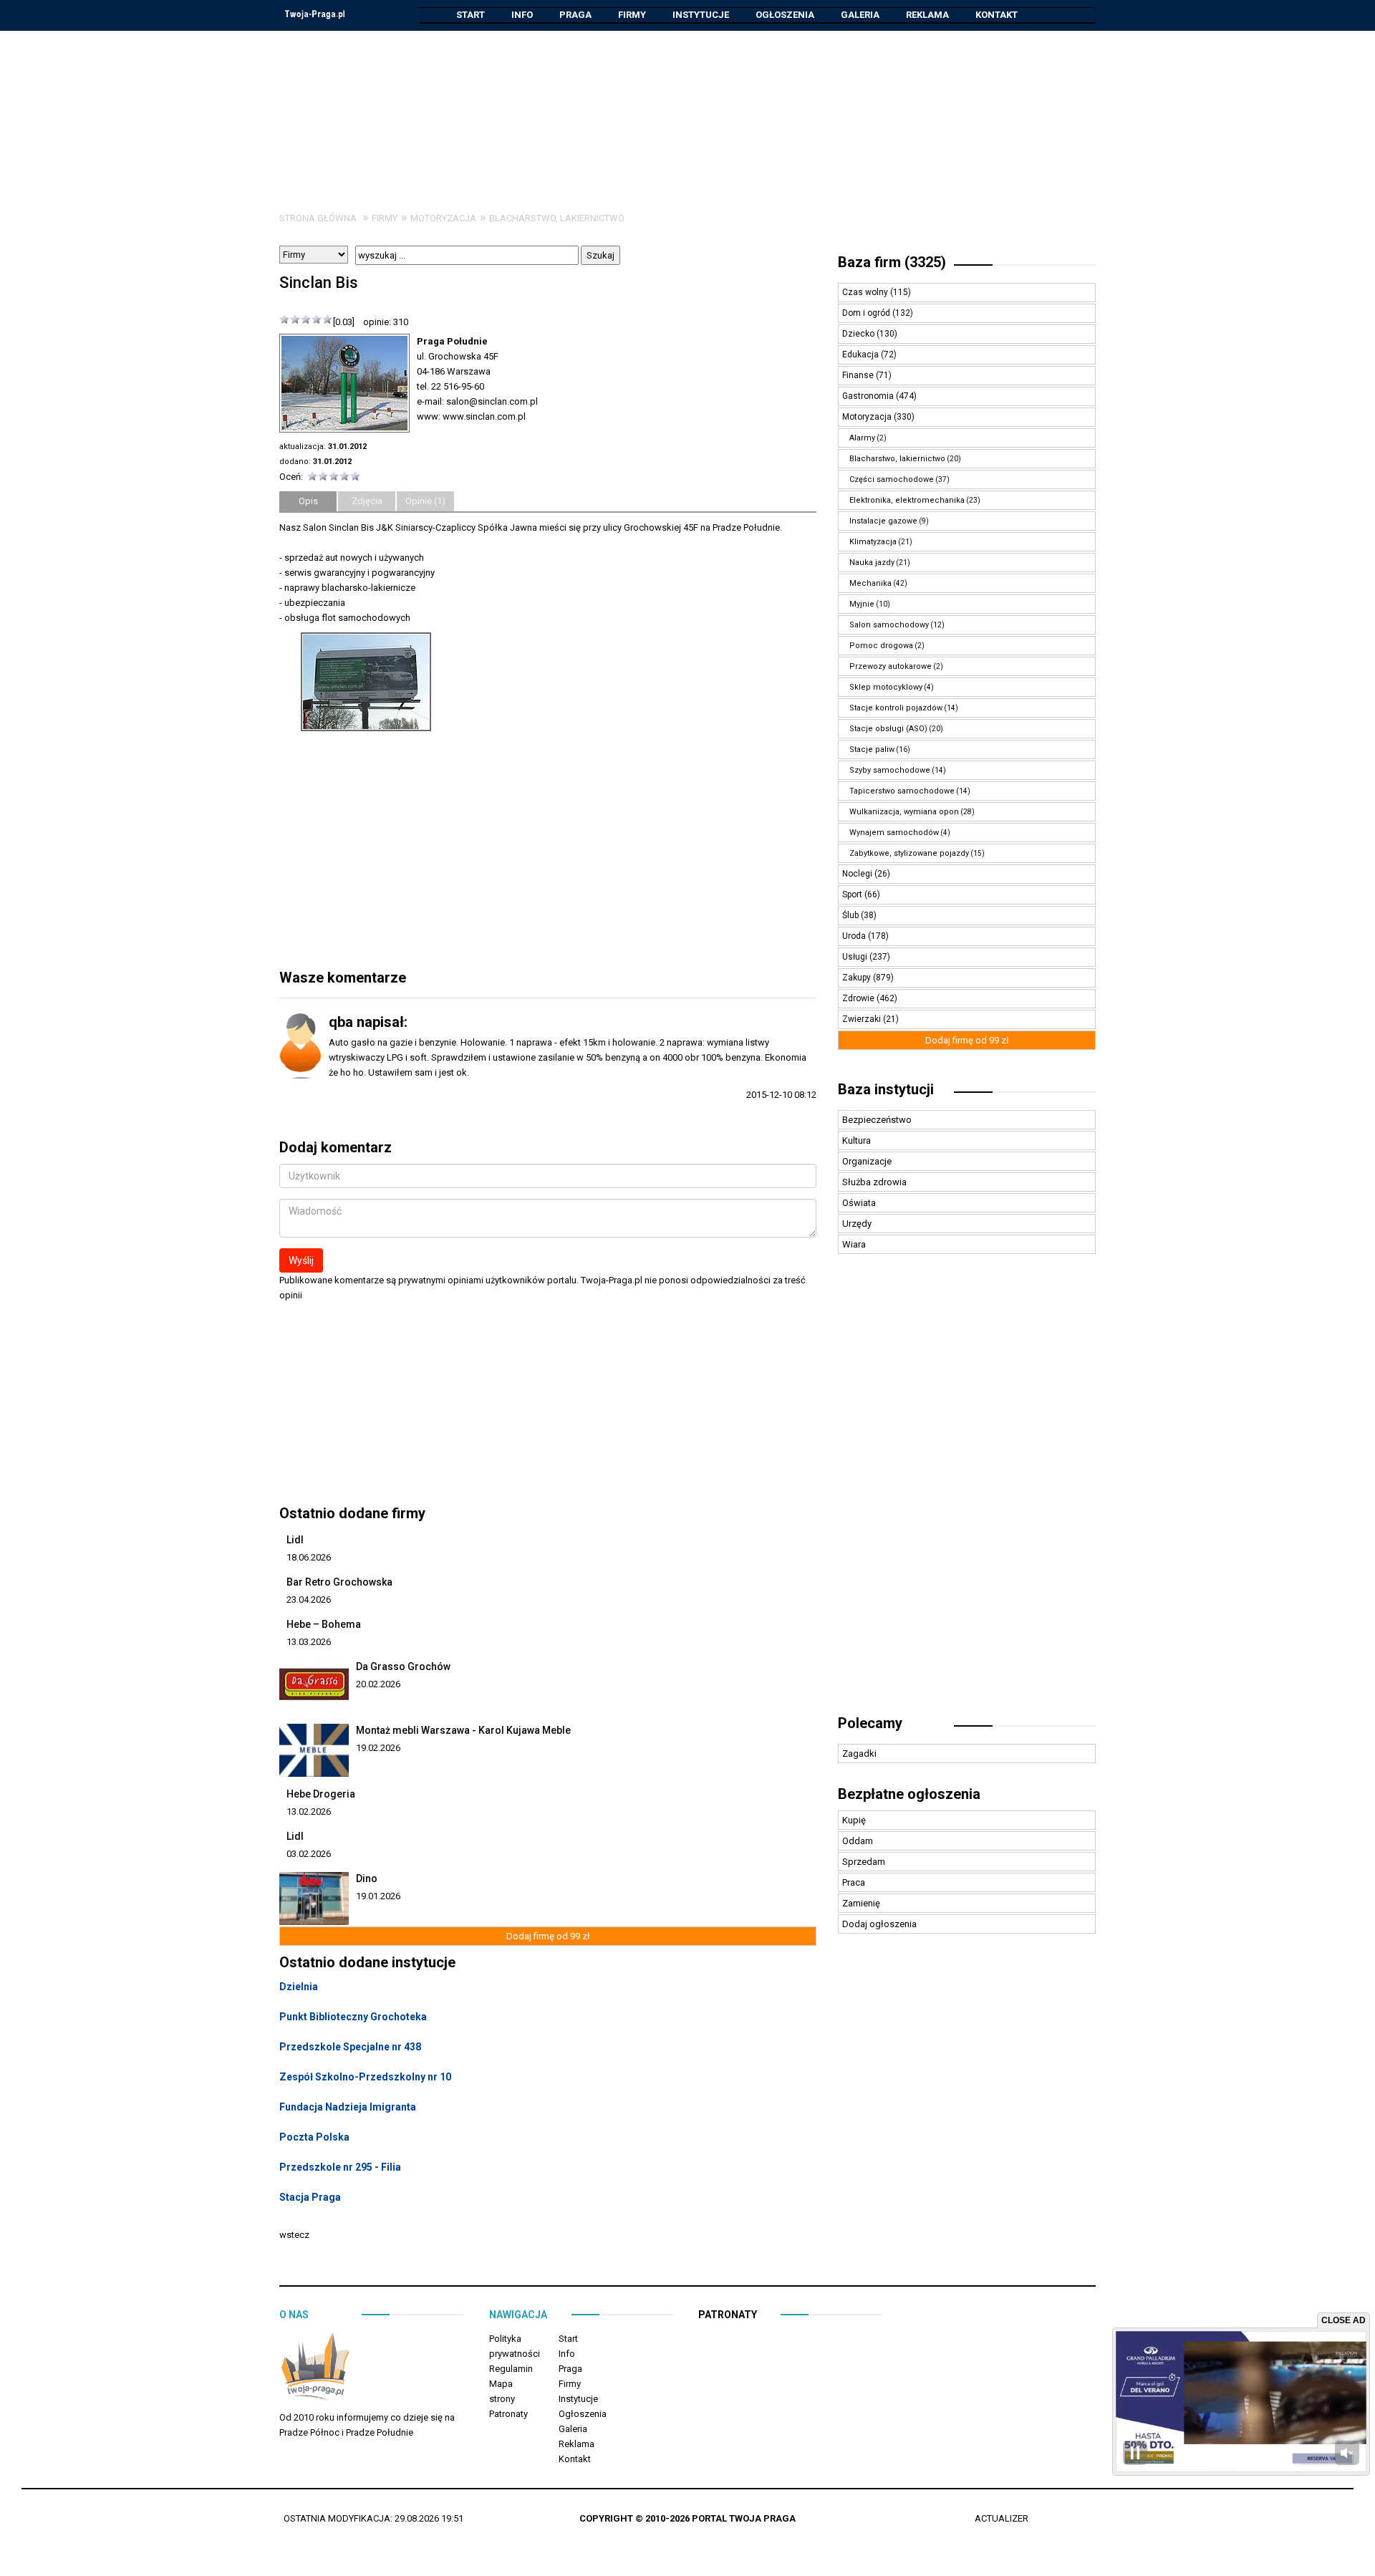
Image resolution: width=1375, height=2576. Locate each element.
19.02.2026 (378, 1748)
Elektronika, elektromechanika (907, 500)
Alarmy (862, 438)
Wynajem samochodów (894, 833)
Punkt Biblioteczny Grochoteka (353, 2017)
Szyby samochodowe (890, 770)
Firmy (632, 15)
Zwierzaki (863, 1019)
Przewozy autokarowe (891, 666)
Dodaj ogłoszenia (879, 1924)
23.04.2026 (309, 1600)
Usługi (856, 957)
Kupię (854, 1820)
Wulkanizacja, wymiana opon (904, 812)
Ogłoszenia (785, 15)
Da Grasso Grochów (403, 1666)
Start (471, 15)
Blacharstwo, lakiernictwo (557, 218)
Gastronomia (869, 396)
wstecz (294, 2235)
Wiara (854, 1244)
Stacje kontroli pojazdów (896, 708)
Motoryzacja (443, 218)
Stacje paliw (872, 749)
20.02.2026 (378, 1684)
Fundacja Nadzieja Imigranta (348, 2107)
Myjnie (862, 604)
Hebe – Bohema (324, 1624)
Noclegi (858, 874)
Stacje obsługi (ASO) (888, 729)
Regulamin (511, 2369)
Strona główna (318, 218)
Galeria (860, 15)
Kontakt (997, 15)
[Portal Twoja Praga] (315, 2369)
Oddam (858, 1841)
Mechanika (870, 583)
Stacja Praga (310, 2197)
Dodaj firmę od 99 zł (548, 1936)
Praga (575, 15)
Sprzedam (864, 1862)
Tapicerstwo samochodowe (902, 791)
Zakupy (858, 978)
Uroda (855, 936)
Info (522, 15)
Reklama (927, 15)
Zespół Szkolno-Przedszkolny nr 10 (365, 2077)
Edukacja (862, 354)
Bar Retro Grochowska (339, 1582)
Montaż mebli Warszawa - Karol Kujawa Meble (463, 1730)
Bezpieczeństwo (877, 1120)
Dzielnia (299, 1987)
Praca (854, 1882)
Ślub (851, 915)
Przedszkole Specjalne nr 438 (350, 2047)
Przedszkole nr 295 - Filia (340, 2167)
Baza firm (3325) (892, 262)
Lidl (295, 1540)
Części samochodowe (892, 479)
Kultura (857, 1140)
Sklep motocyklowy (886, 687)
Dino (367, 1878)
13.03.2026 (309, 1642)
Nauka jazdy (872, 563)
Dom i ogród (867, 313)
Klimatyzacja (873, 542)
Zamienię (861, 1903)
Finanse (859, 375)
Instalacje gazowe (883, 521)
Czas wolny (866, 292)
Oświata (859, 1203)
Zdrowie (859, 998)
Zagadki (859, 1753)
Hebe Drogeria (321, 1794)
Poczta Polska (314, 2137)
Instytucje (701, 15)
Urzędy (857, 1224)
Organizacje (867, 1161)
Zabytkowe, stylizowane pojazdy (909, 853)
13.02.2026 (309, 1812)
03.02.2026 (309, 1854)
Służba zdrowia (874, 1182)
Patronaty (508, 2414)
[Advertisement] (687, 110)
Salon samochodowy (889, 625)
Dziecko (859, 334)
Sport (853, 894)
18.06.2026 (309, 1557)
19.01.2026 (378, 1896)
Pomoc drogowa (881, 646)
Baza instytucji (886, 1089)
